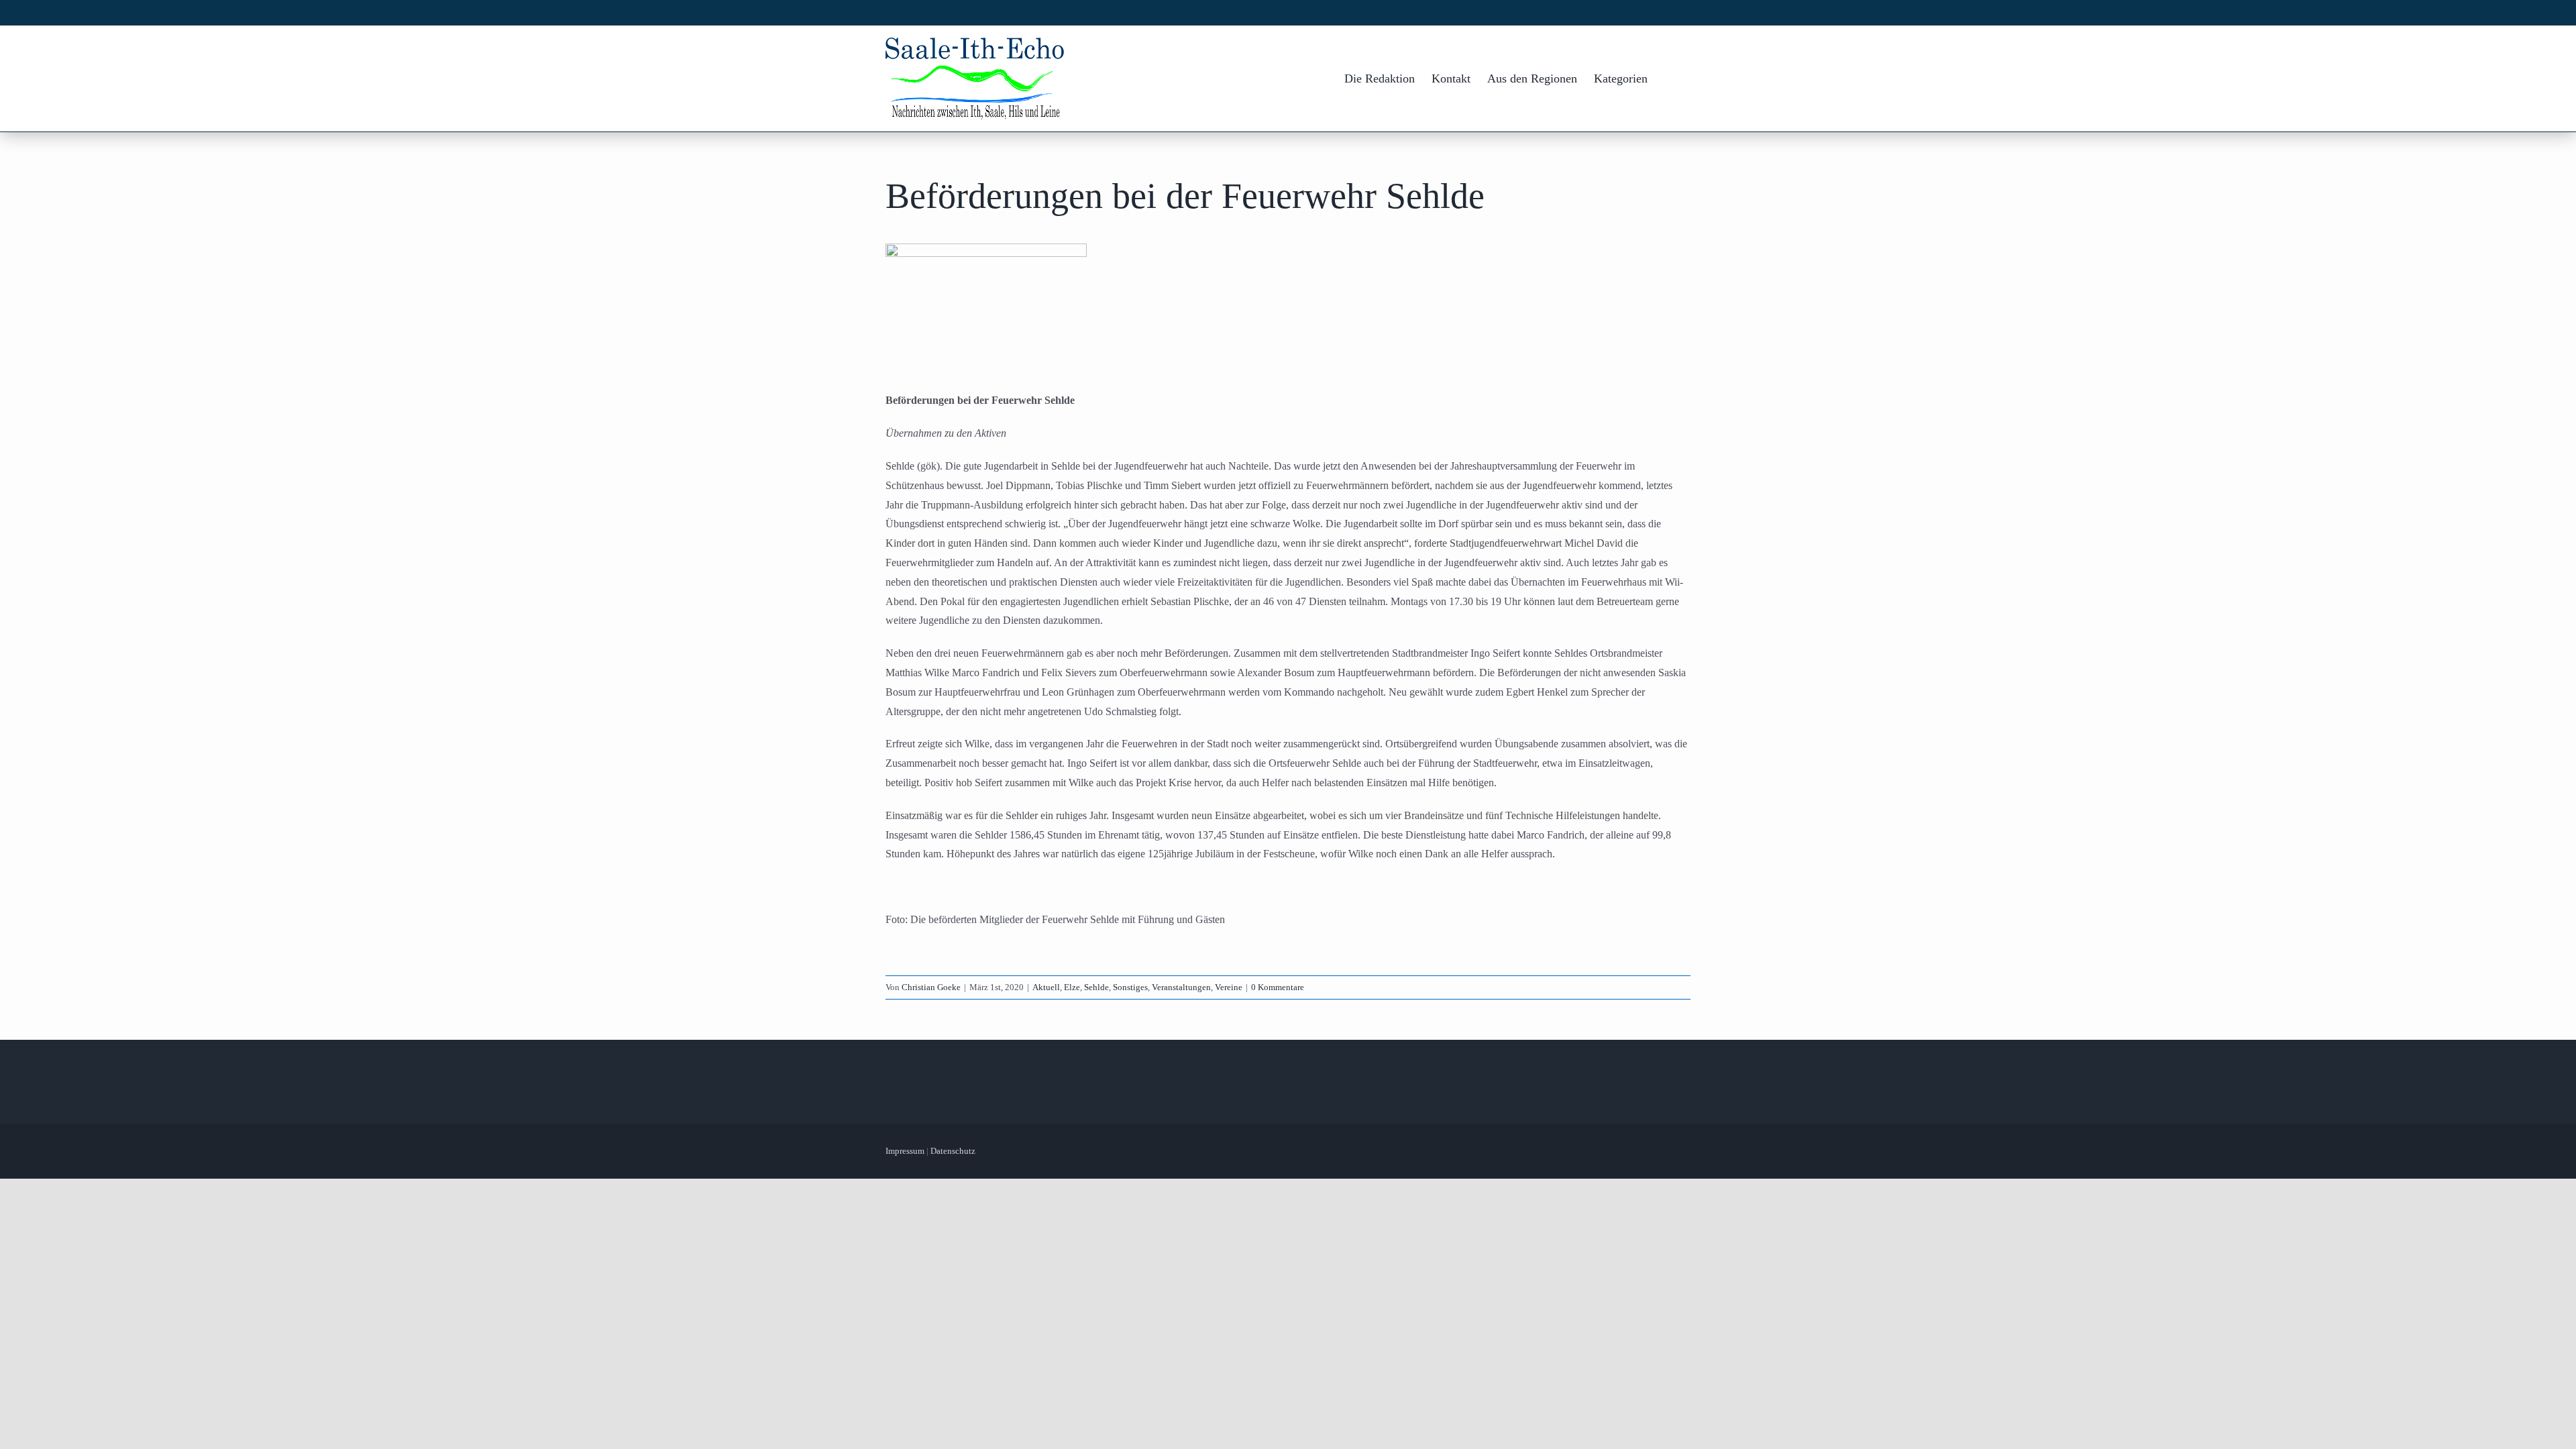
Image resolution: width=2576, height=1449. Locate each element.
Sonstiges (1130, 987)
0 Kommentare (1278, 987)
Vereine (1229, 987)
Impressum (905, 1151)
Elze (1072, 987)
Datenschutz (953, 1151)
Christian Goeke (931, 987)
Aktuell (1046, 987)
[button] (1669, 78)
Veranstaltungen (1181, 987)
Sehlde (1096, 987)
